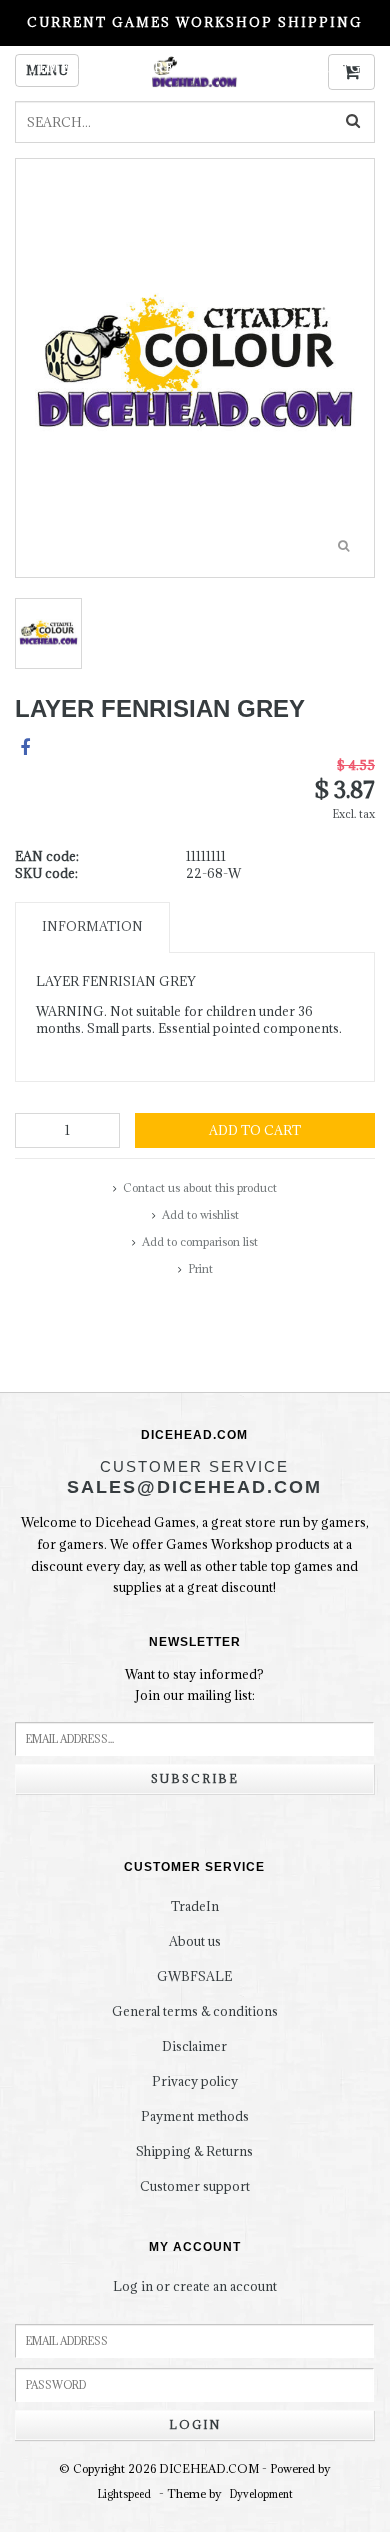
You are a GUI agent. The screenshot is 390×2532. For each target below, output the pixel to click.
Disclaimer (194, 2046)
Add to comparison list (200, 1241)
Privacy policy (195, 2081)
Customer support (195, 2186)
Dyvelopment (261, 2494)
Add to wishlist (200, 1214)
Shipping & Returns (194, 2151)
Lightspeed (124, 2494)
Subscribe (195, 1778)
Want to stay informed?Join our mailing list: (194, 1685)
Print (200, 1268)
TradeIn (195, 1906)
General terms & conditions (195, 2011)
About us (195, 1941)
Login (195, 2424)
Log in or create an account (195, 2286)
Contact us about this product (200, 1187)
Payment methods (195, 2116)
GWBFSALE (194, 1976)
